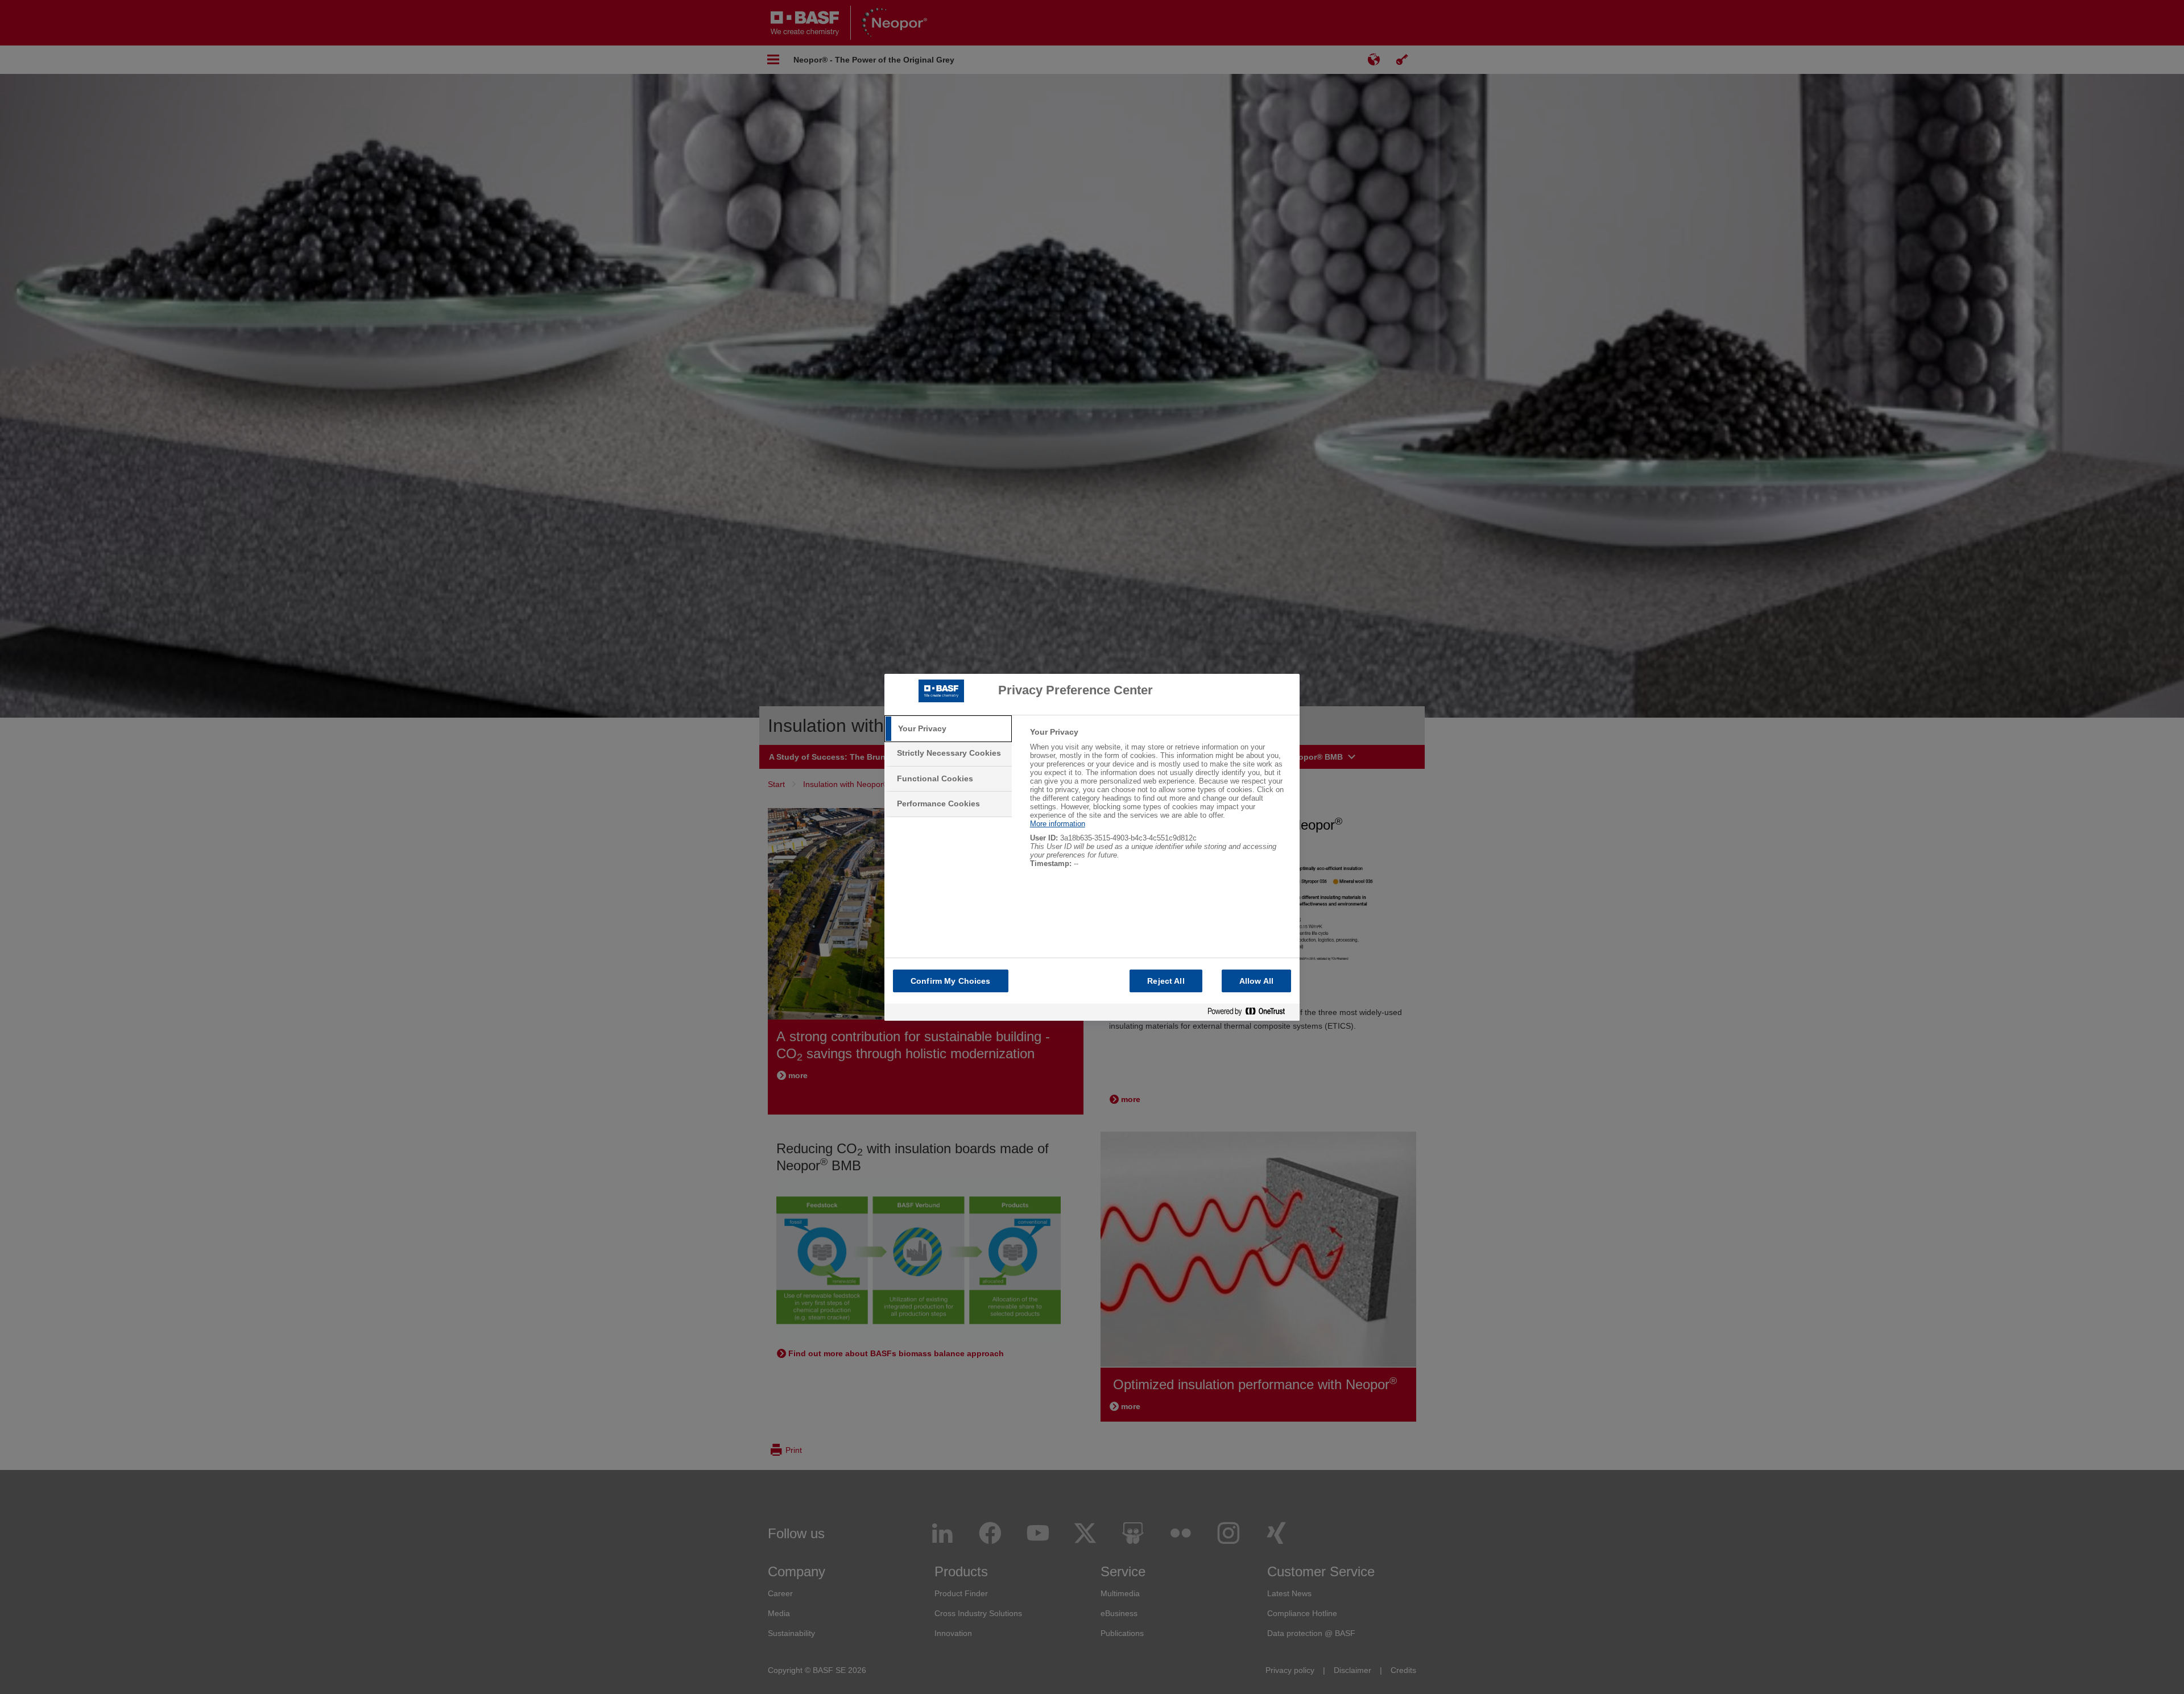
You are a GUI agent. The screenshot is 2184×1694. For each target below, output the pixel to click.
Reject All (1166, 981)
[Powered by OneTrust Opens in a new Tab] (1251, 1012)
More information (1058, 824)
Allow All (1256, 981)
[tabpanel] (1160, 804)
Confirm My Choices (951, 981)
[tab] (948, 729)
